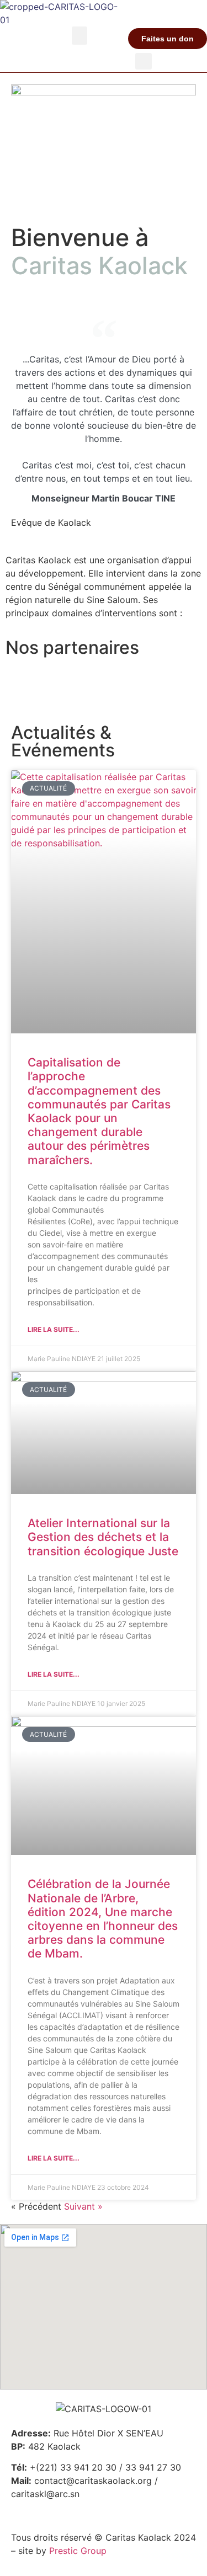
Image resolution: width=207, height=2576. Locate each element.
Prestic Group (78, 2551)
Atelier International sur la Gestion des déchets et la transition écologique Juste (103, 1537)
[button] (79, 36)
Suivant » (83, 2206)
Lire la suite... (54, 1329)
